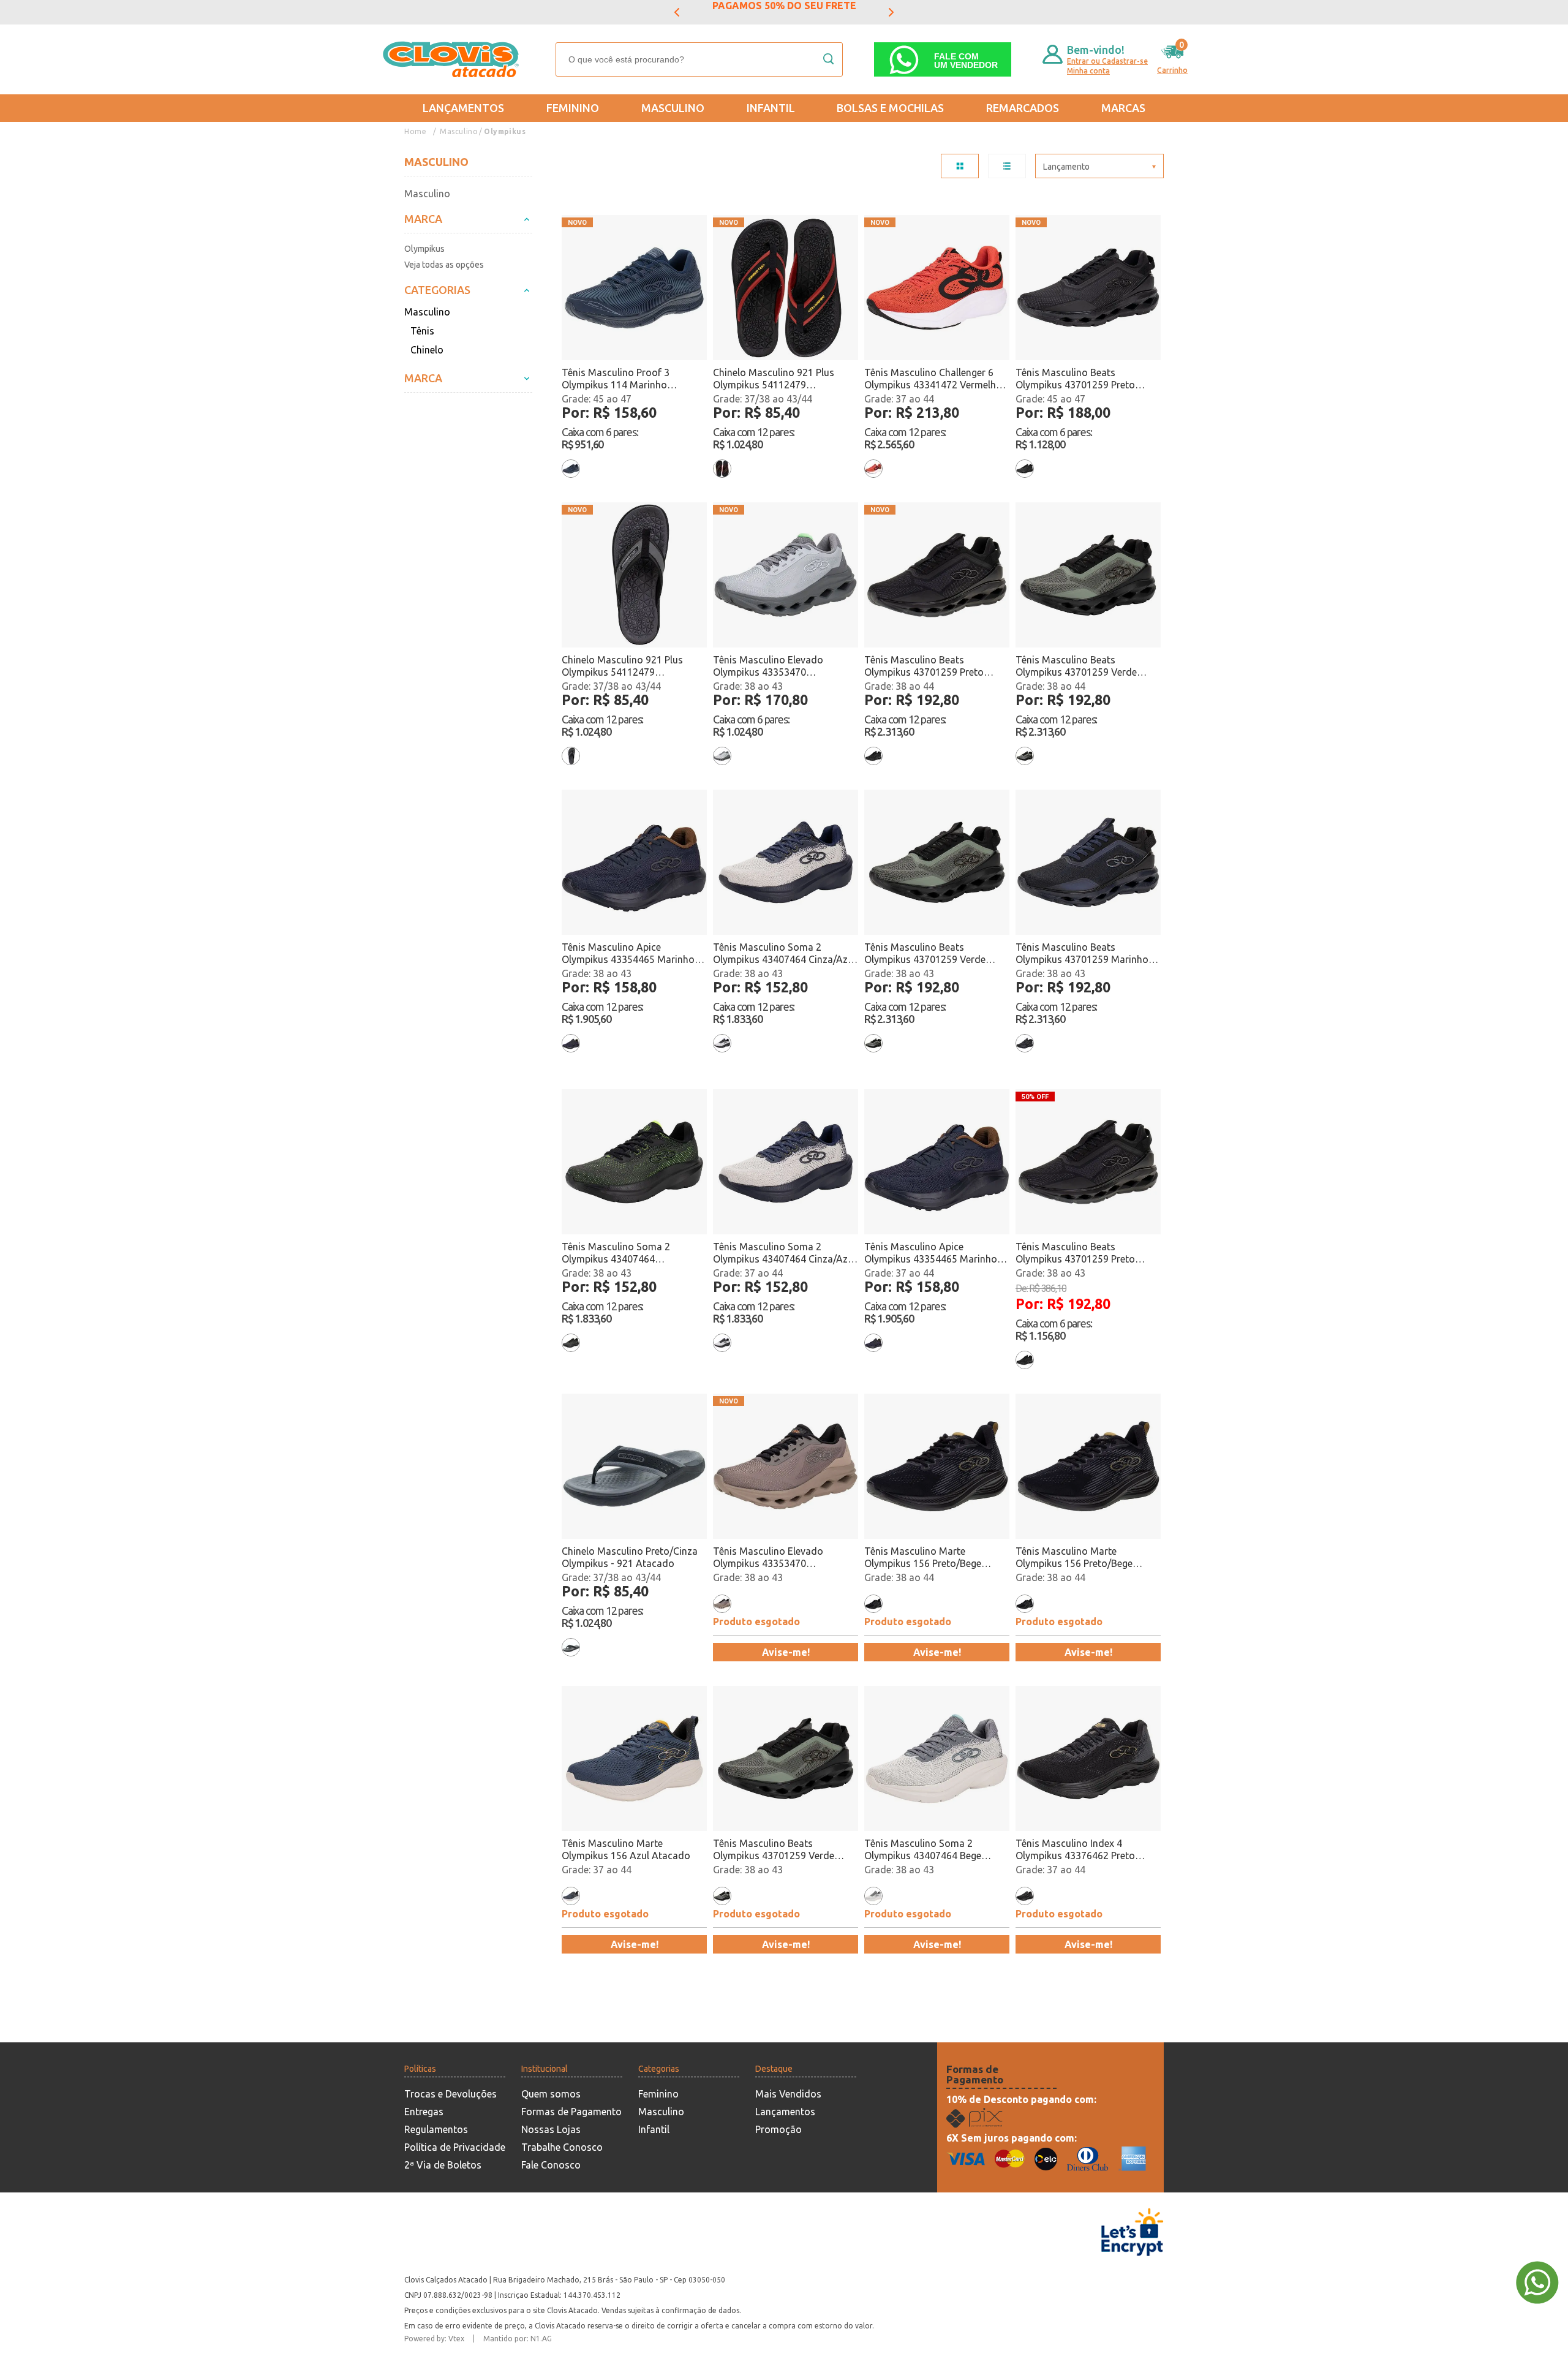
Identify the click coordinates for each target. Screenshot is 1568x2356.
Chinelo (427, 350)
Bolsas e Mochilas (890, 108)
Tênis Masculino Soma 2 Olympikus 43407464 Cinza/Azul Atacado (784, 953)
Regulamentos (436, 2129)
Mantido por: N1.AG (518, 2339)
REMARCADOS (1023, 108)
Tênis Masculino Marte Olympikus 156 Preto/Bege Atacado (923, 1557)
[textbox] (699, 59)
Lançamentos (463, 108)
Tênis (422, 331)
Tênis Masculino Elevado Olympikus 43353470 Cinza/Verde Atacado (768, 666)
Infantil (771, 108)
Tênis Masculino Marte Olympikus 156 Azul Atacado (626, 1849)
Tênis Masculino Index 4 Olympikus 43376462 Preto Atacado (1075, 1850)
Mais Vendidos (788, 2094)
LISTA (1007, 166)
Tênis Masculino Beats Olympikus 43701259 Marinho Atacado (1082, 953)
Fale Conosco (551, 2165)
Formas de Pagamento (571, 2112)
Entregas (424, 2112)
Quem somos (551, 2094)
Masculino (673, 108)
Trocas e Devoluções (450, 2094)
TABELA (960, 166)
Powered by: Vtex (434, 2339)
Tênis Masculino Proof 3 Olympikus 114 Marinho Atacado (616, 379)
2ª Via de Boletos (443, 2165)
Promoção (778, 2129)
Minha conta (1088, 71)
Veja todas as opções (444, 265)
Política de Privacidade (455, 2147)
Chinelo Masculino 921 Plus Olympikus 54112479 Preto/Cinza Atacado (622, 666)
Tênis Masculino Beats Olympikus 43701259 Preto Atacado (1075, 379)
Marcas (1123, 108)
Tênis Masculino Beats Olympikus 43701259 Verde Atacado (1076, 666)
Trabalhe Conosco (562, 2147)
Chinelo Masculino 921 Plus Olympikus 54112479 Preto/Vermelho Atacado (774, 379)
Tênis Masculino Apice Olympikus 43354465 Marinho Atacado (628, 953)
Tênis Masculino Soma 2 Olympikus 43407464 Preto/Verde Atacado (616, 1253)
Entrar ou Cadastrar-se (1107, 61)
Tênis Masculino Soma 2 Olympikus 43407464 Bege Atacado (923, 1850)
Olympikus (505, 131)
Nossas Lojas (551, 2129)
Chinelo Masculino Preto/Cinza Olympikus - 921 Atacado (630, 1557)
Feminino (573, 108)
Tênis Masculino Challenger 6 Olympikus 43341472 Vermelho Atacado (933, 379)
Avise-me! (786, 1652)
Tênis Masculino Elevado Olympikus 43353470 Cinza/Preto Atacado (768, 1557)
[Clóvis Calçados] (452, 59)
